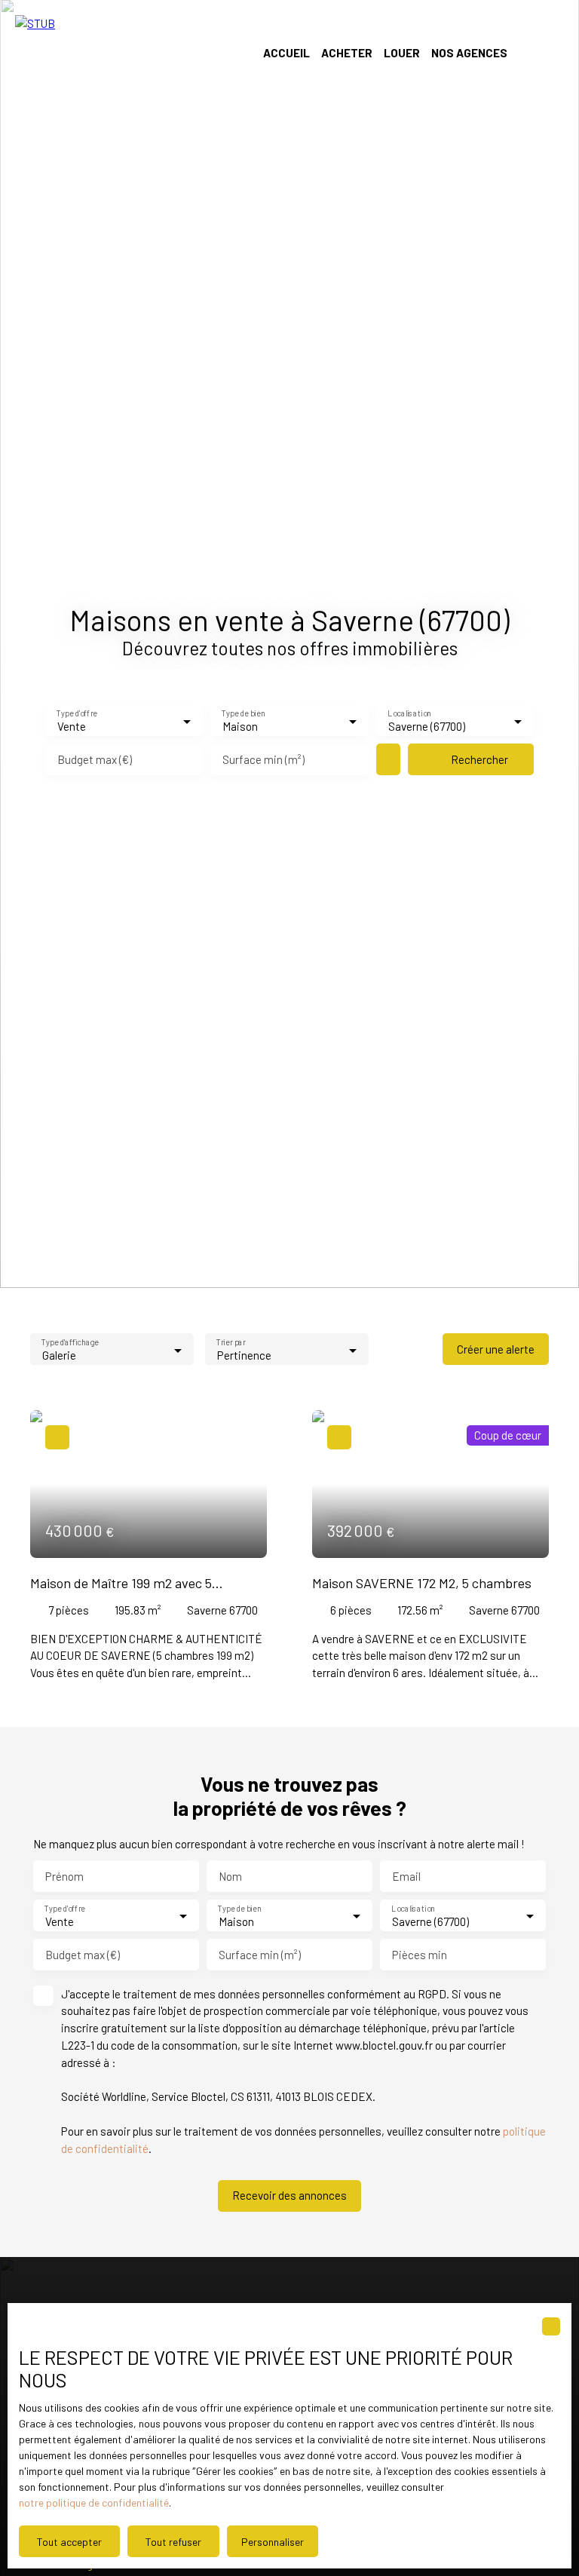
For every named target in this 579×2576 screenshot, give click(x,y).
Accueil (286, 53)
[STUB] (117, 53)
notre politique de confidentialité (94, 2502)
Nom (230, 1876)
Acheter (347, 53)
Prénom (64, 1876)
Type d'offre (77, 714)
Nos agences (469, 53)
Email (406, 1876)
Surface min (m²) (263, 759)
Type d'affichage (70, 1343)
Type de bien (244, 714)
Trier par (231, 1343)
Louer (402, 53)
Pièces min (420, 1955)
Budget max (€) (95, 759)
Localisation (409, 714)
